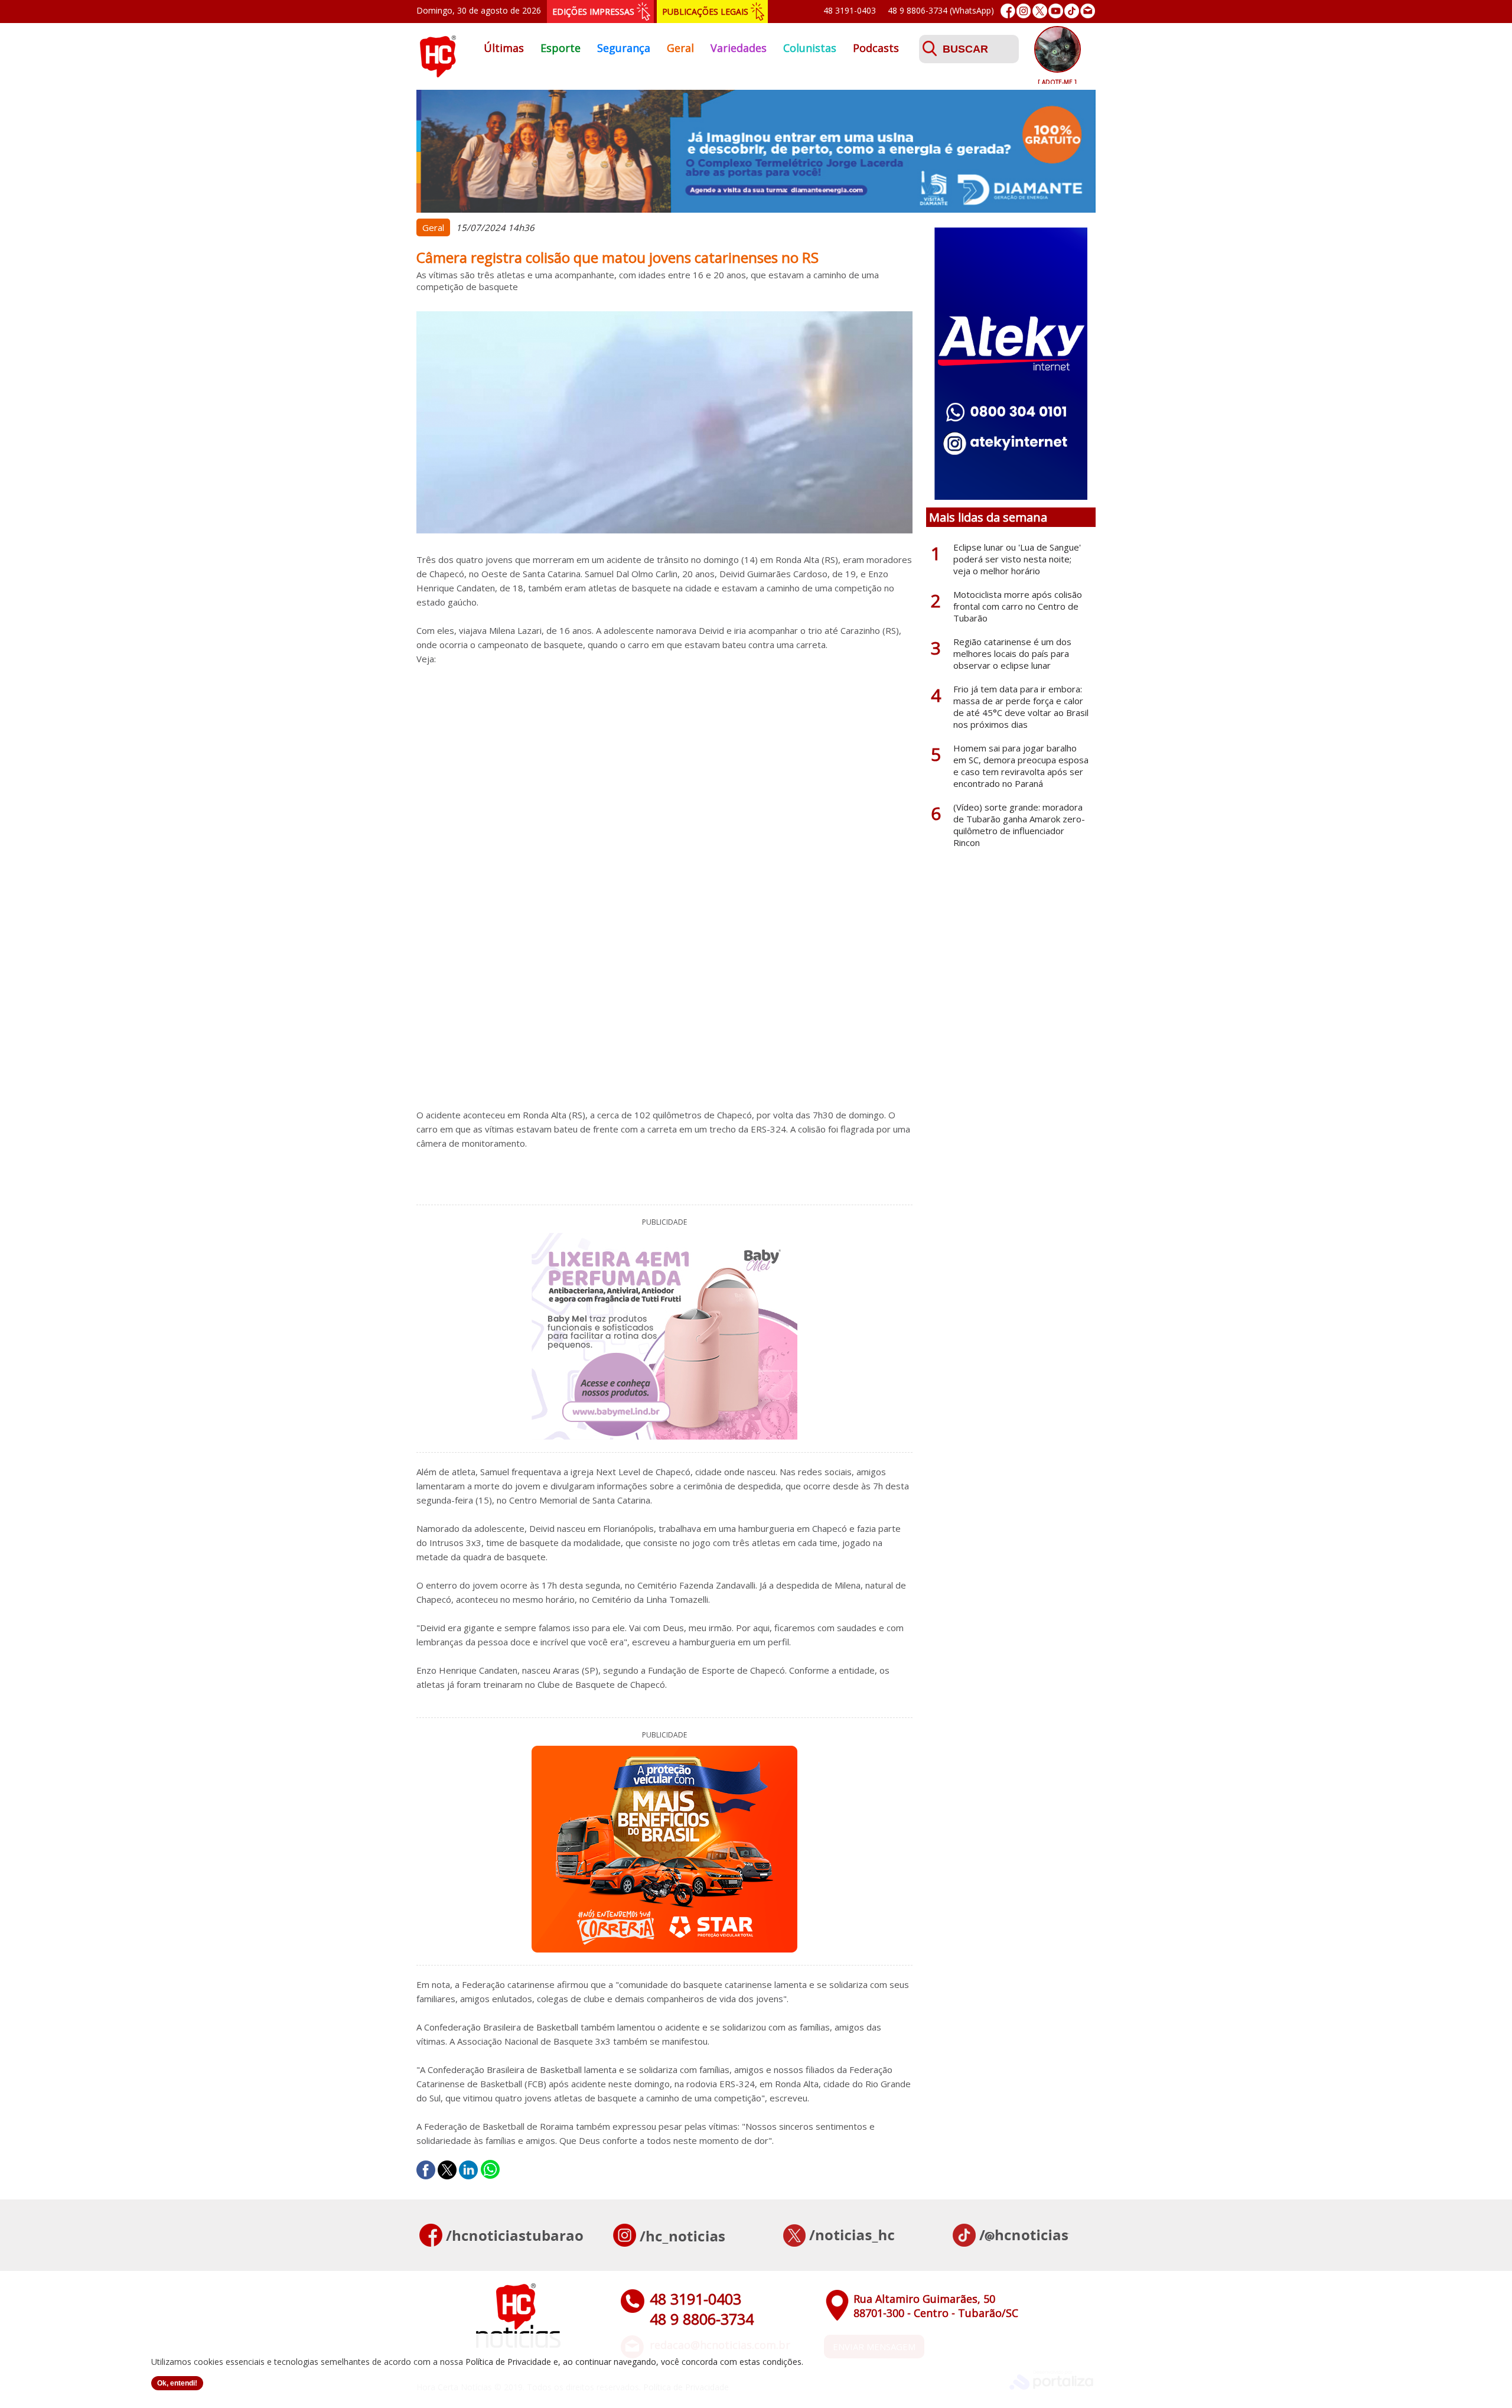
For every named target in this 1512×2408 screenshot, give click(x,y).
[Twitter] (1040, 11)
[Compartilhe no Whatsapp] (490, 2170)
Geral (680, 48)
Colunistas (810, 48)
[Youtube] (1056, 11)
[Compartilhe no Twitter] (447, 2170)
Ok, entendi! (177, 2383)
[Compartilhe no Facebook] (426, 2170)
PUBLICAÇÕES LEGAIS (705, 12)
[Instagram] (1024, 11)
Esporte (561, 48)
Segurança (624, 48)
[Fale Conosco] (1088, 11)
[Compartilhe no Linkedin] (468, 2170)
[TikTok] (1072, 11)
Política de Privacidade (508, 2362)
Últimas (504, 48)
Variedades (739, 48)
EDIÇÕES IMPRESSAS (593, 12)
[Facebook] (1008, 11)
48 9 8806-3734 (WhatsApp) (941, 10)
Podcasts (876, 48)
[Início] (438, 74)
